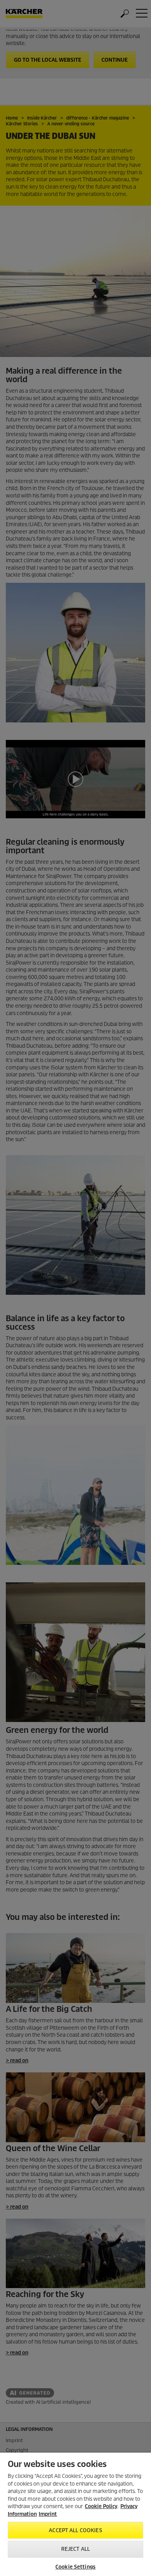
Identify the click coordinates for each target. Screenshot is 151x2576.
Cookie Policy (101, 2506)
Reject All (75, 2549)
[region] (75, 2514)
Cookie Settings (75, 2567)
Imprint (48, 2514)
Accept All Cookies (75, 2530)
